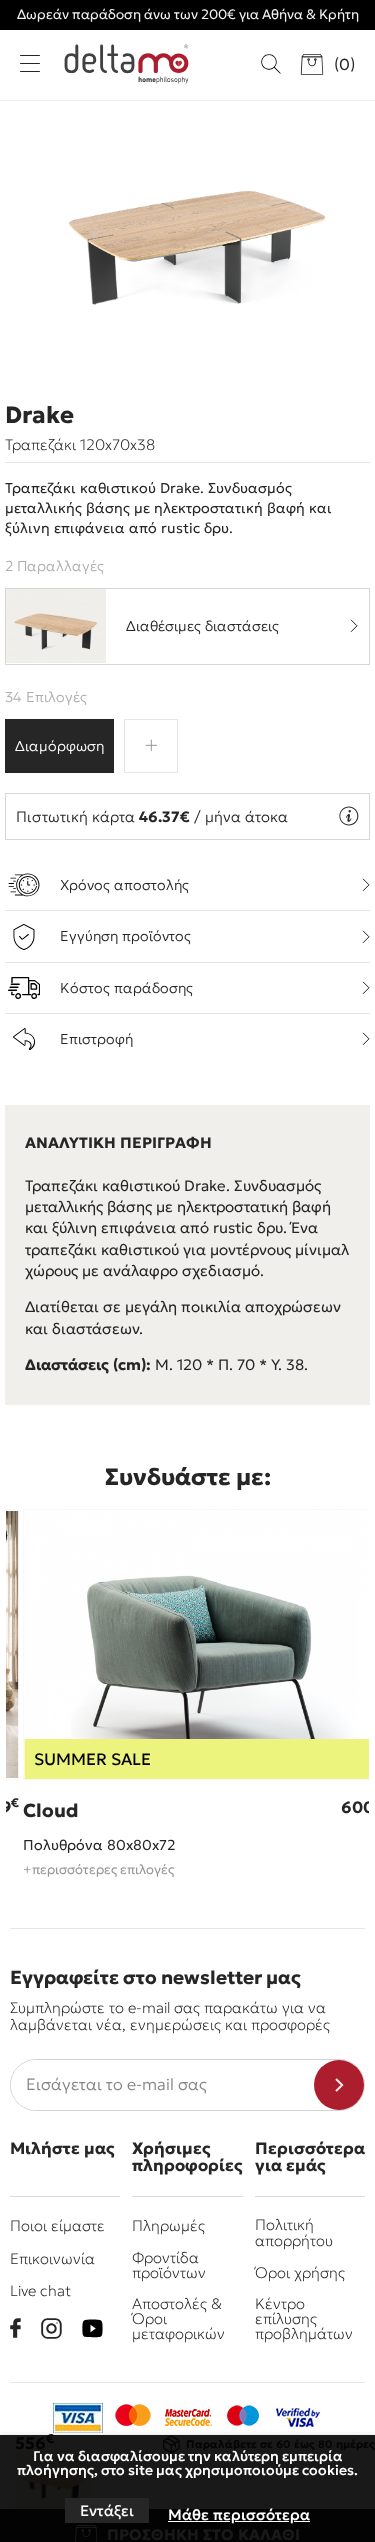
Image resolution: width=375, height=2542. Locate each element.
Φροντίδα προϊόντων (169, 2265)
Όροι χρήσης (300, 2272)
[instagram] (51, 2328)
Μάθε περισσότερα (239, 2514)
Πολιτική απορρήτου (294, 2232)
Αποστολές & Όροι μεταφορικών (178, 2319)
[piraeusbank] (298, 2418)
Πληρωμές (168, 2225)
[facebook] (15, 2328)
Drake (39, 415)
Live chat (40, 2290)
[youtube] (92, 2328)
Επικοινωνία (52, 2258)
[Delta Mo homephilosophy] (126, 64)
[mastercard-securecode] (188, 2418)
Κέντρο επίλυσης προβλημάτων (304, 2319)
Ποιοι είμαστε (57, 2225)
